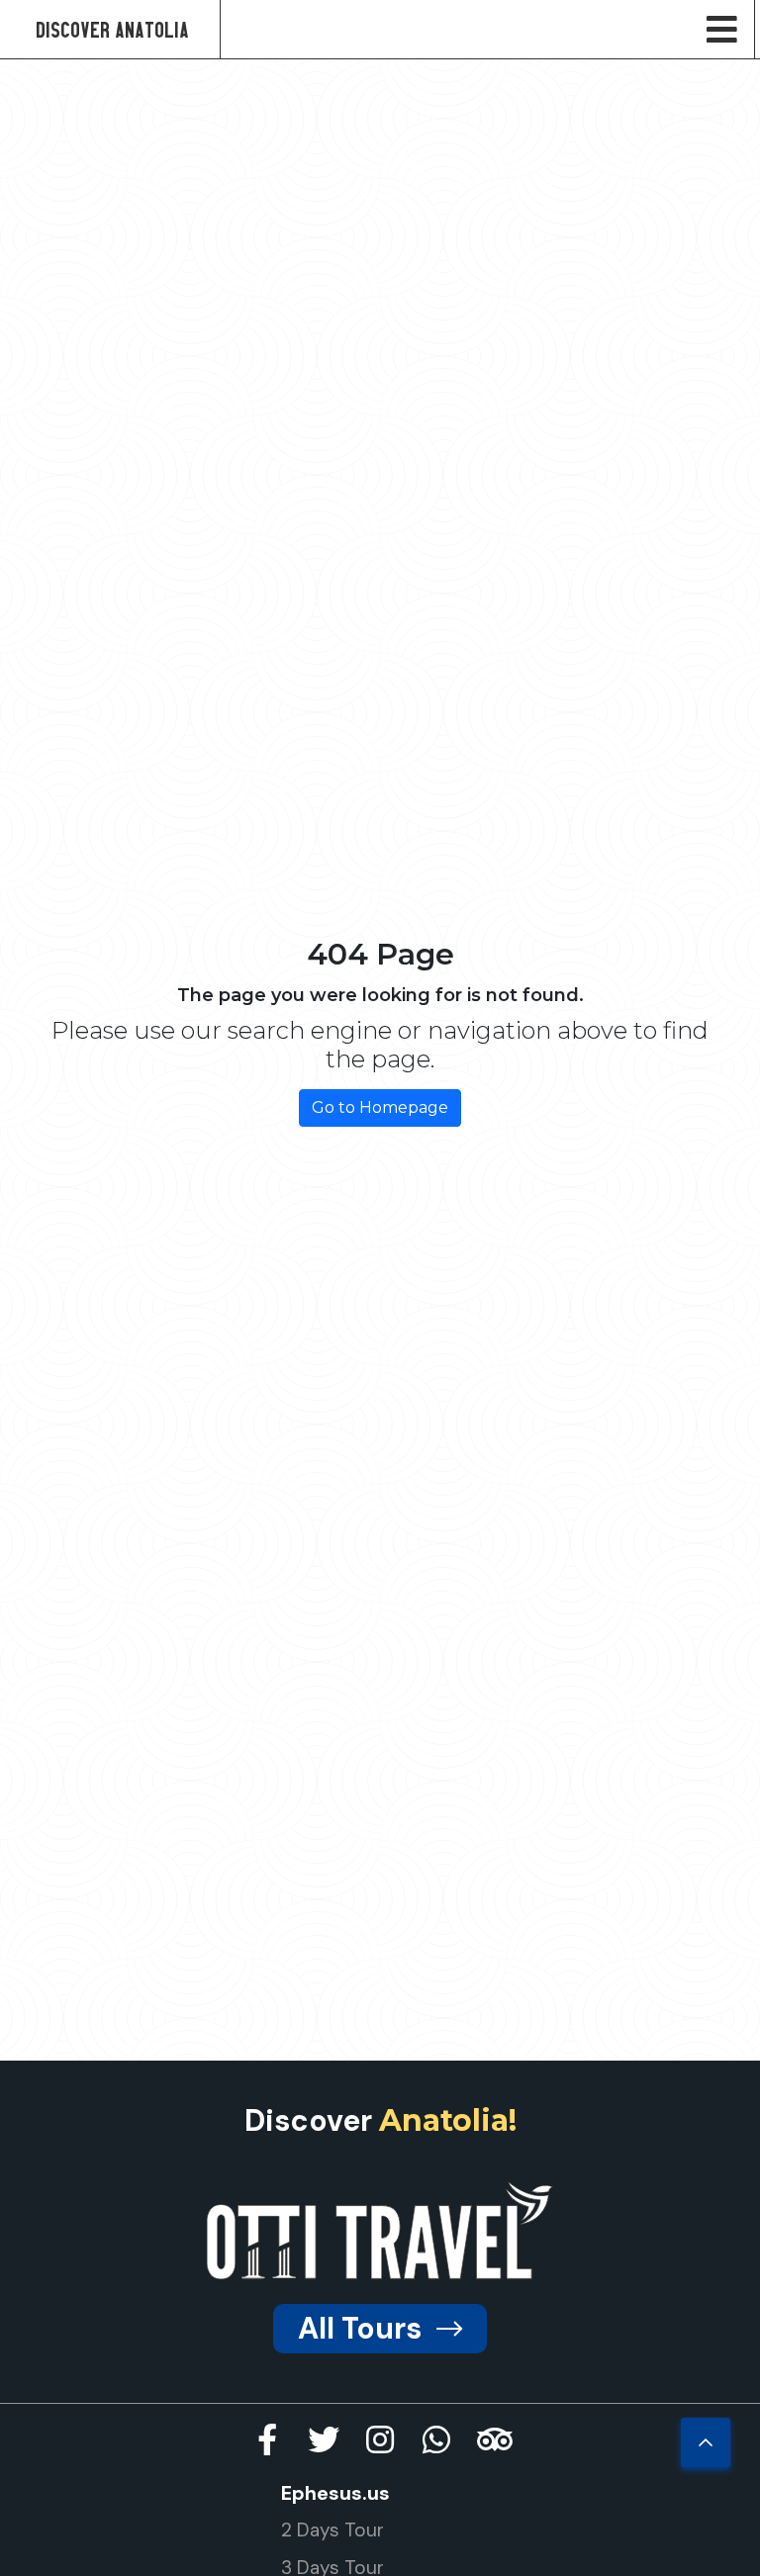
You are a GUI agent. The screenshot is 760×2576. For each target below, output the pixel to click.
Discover (380, 2120)
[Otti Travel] (380, 2230)
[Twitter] (324, 2439)
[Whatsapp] (436, 2439)
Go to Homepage (380, 1107)
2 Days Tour (332, 2530)
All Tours (360, 2328)
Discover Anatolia (112, 29)
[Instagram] (380, 2439)
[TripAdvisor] (493, 2439)
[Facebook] (267, 2439)
